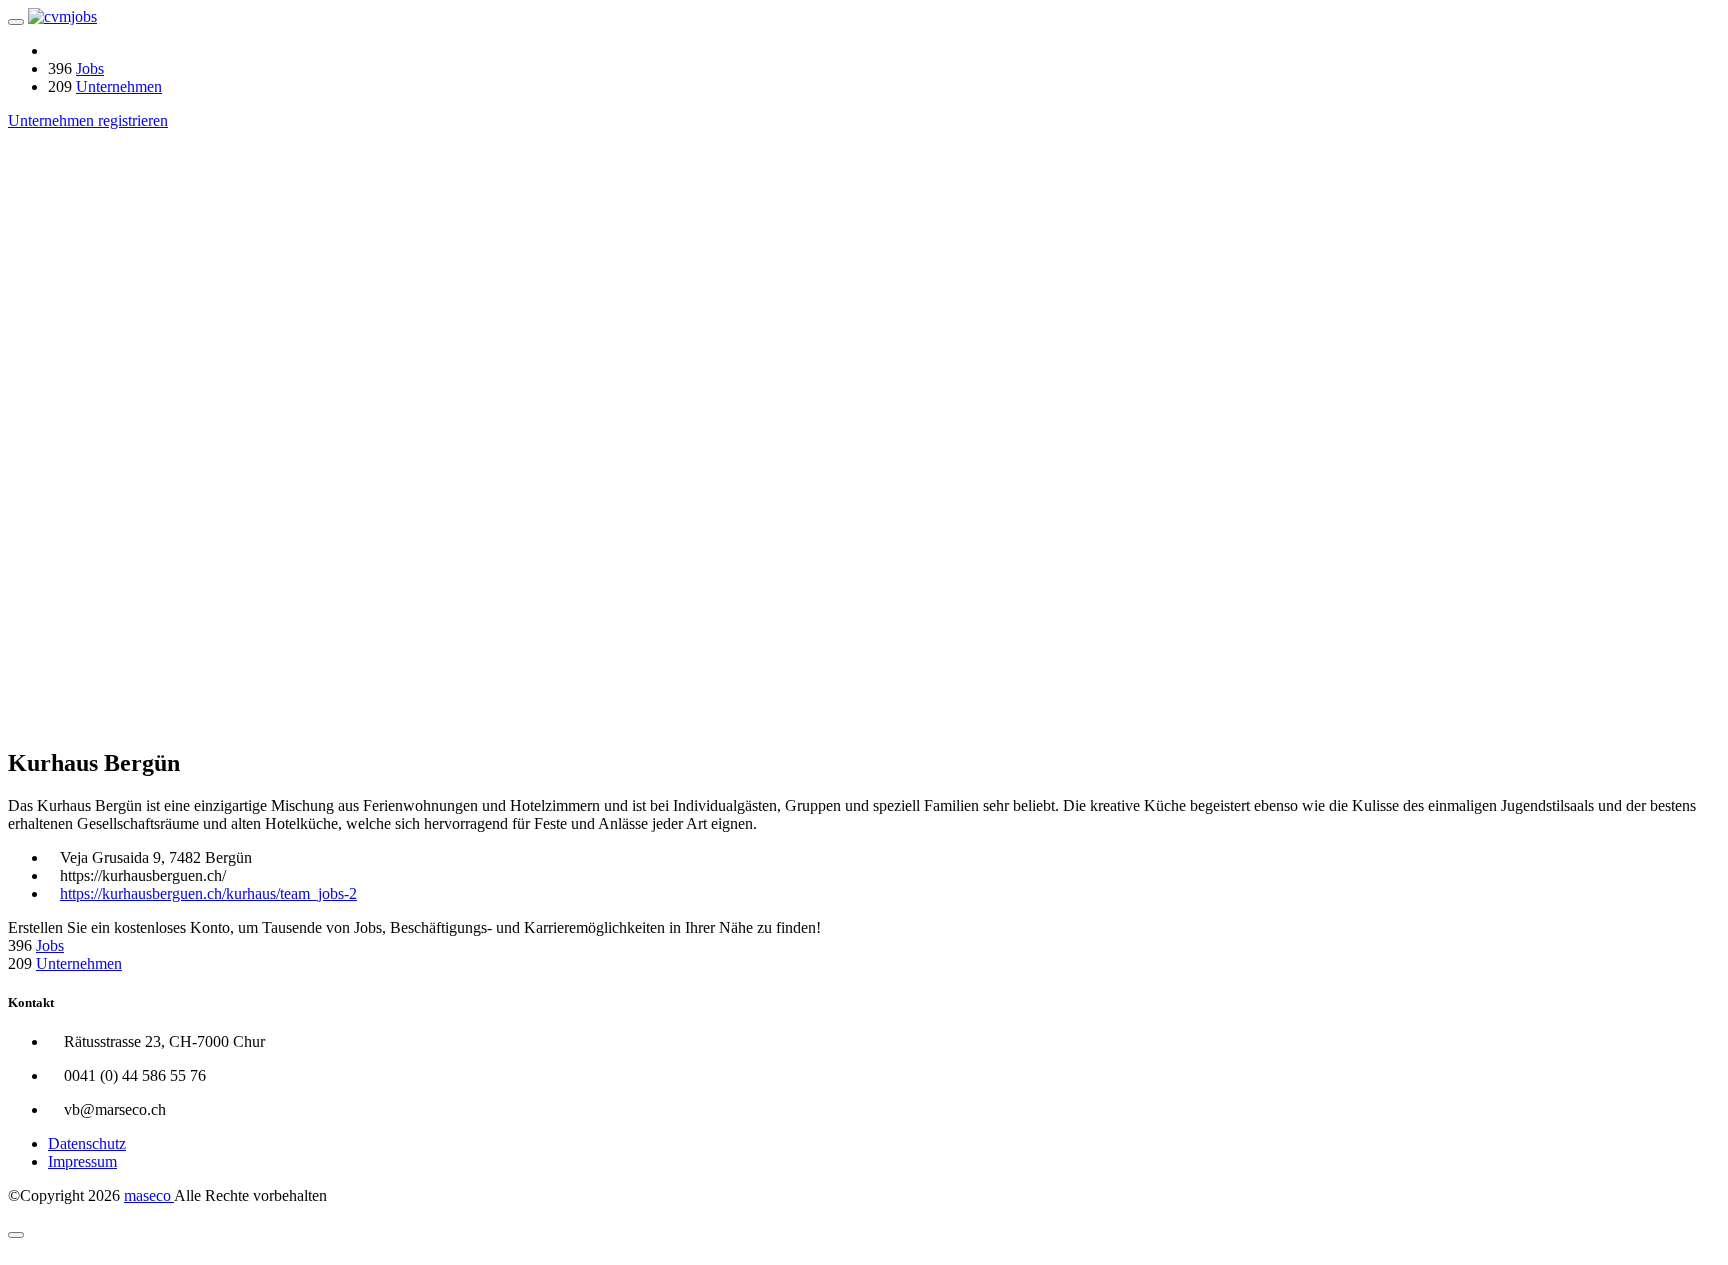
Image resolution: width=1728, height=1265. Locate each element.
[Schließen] (16, 1235)
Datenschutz (87, 1143)
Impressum (82, 1161)
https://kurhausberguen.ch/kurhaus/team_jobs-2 (208, 893)
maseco (149, 1195)
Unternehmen (119, 86)
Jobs (90, 68)
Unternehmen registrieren (88, 120)
